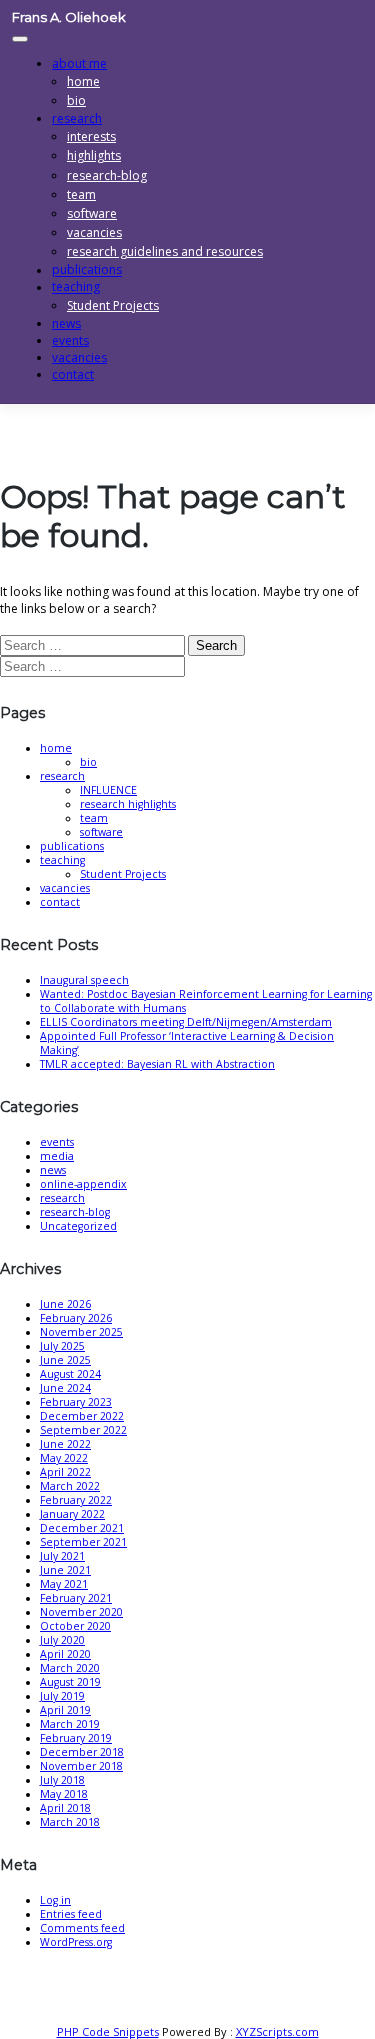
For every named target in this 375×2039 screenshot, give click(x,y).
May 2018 (64, 1794)
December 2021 (82, 1528)
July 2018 (62, 1780)
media (57, 1156)
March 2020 (70, 1668)
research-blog (107, 175)
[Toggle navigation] (20, 39)
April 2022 (65, 1472)
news (53, 1170)
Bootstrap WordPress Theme (197, 2017)
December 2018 (82, 1752)
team (81, 194)
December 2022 (82, 1416)
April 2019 (65, 1710)
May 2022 (64, 1458)
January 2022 (72, 1514)
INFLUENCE (108, 790)
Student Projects (113, 305)
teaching (76, 287)
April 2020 (65, 1654)
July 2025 (62, 1346)
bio (88, 762)
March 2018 (70, 1822)
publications (72, 846)
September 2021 (83, 1542)
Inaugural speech (84, 980)
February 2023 (76, 1402)
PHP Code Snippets (108, 2031)
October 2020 (75, 1626)
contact (73, 374)
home (83, 81)
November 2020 (81, 1612)
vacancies (94, 232)
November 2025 (81, 1332)
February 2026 (76, 1318)
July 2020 (62, 1640)
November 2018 (81, 1766)
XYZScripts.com (277, 2031)
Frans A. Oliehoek (69, 17)
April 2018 (65, 1808)
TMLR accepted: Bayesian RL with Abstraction (157, 1064)
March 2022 (70, 1486)
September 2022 (83, 1430)
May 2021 (64, 1584)
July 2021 (62, 1556)
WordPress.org (76, 1942)
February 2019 (76, 1738)
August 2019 (70, 1682)
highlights (94, 155)
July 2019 (62, 1696)
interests (91, 136)
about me (79, 63)
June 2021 (65, 1570)
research (77, 118)
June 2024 (65, 1388)
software (92, 213)
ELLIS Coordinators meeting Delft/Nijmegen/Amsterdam (186, 1022)
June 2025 (65, 1360)
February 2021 (76, 1598)
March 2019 (70, 1724)
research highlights (128, 804)
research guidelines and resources (165, 251)
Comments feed (82, 1928)
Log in (55, 1900)
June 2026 (65, 1304)
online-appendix (83, 1184)
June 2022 (65, 1444)
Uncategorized (78, 1226)
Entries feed (71, 1914)
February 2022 (76, 1500)
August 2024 (70, 1374)
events (57, 1142)
